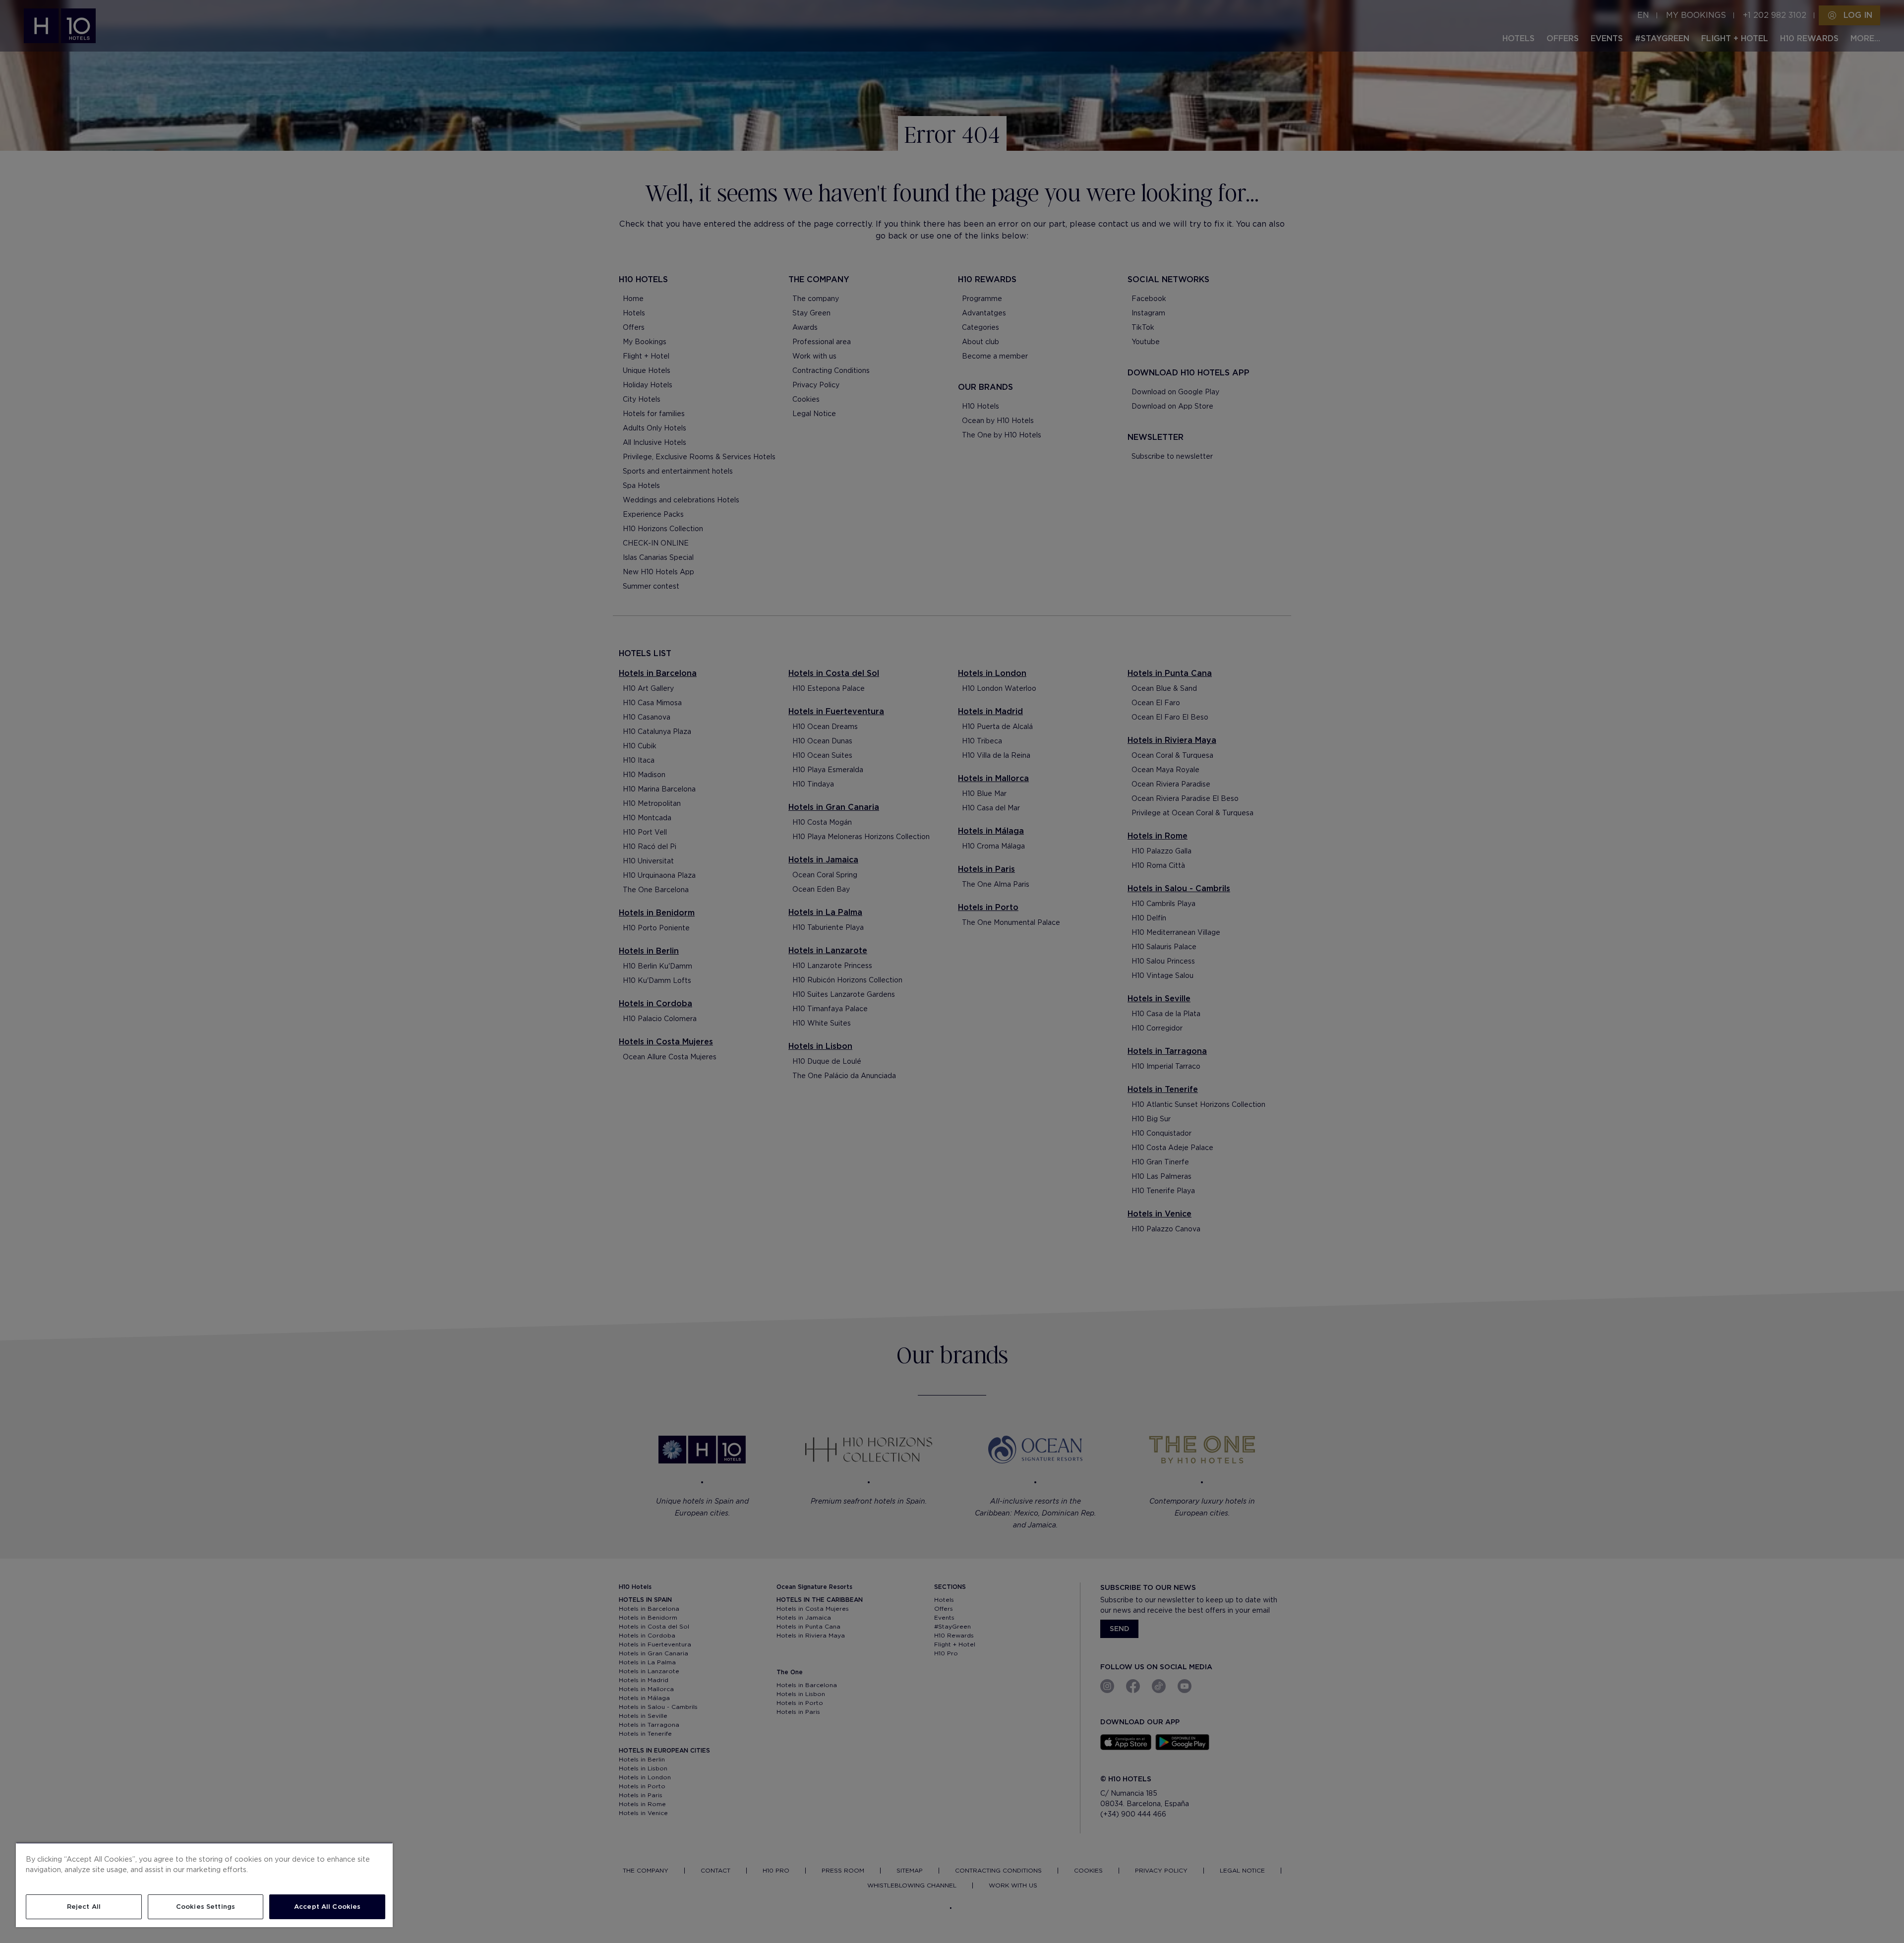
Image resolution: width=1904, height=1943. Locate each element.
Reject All (84, 1907)
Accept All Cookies (327, 1907)
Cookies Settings (206, 1907)
